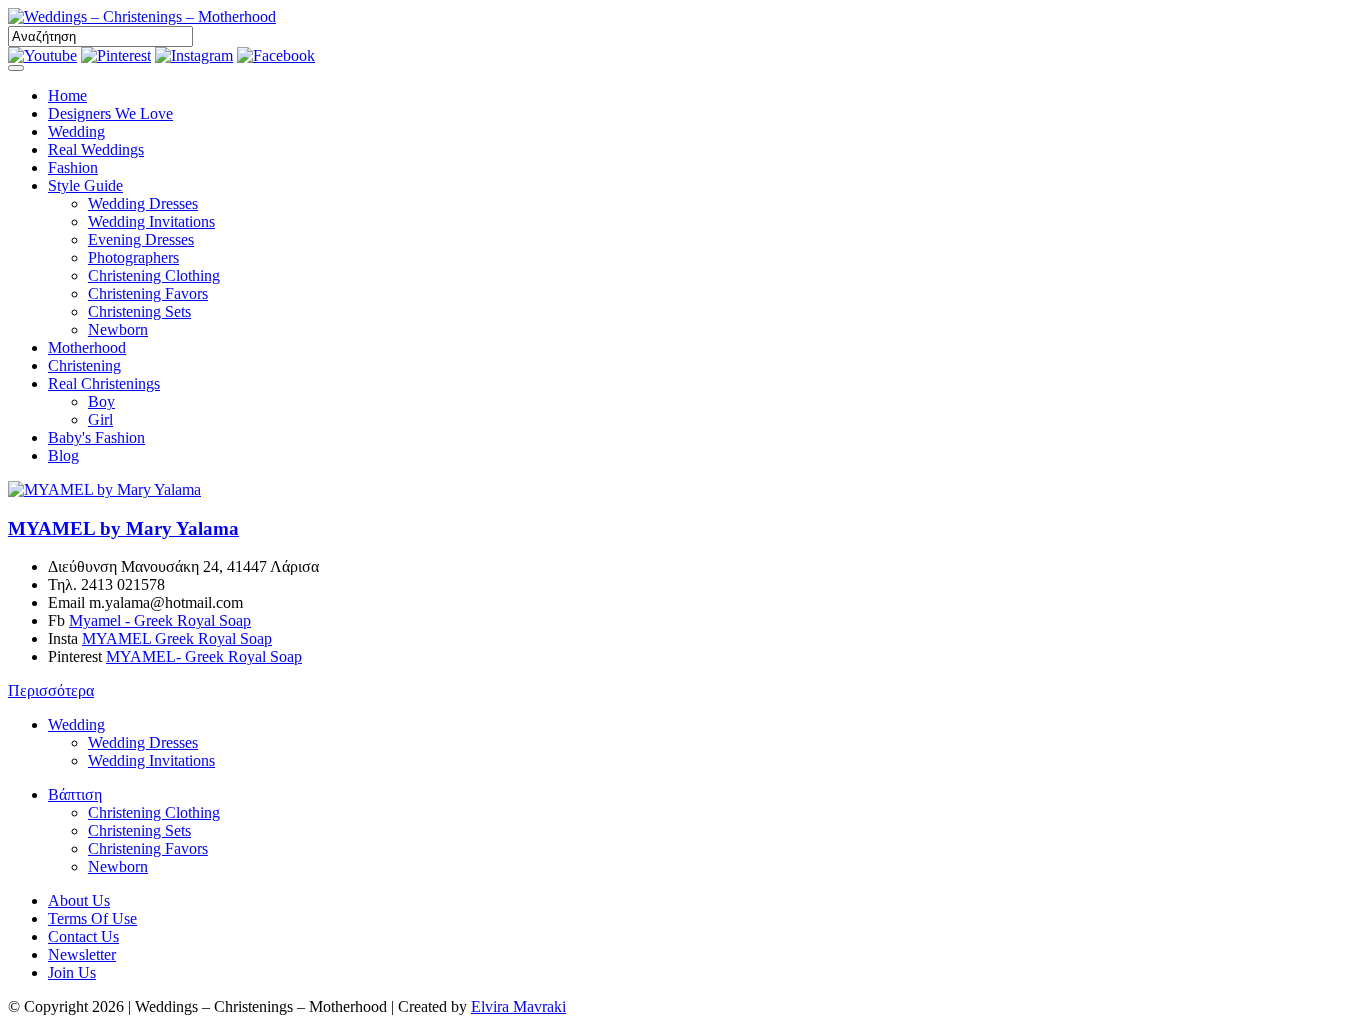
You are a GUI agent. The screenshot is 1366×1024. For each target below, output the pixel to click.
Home (67, 95)
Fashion (73, 167)
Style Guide (85, 185)
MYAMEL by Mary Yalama (123, 528)
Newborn (118, 329)
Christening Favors (148, 293)
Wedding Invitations (151, 221)
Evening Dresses (141, 239)
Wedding (76, 131)
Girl (100, 419)
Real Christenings (104, 383)
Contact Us (83, 936)
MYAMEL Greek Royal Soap (177, 638)
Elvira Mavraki (518, 1006)
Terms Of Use (92, 918)
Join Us (72, 972)
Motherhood (87, 347)
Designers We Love (110, 113)
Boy (101, 401)
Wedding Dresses (143, 203)
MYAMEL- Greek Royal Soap (204, 656)
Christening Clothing (154, 275)
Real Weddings (96, 149)
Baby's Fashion (96, 437)
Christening (84, 365)
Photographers (133, 257)
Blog (63, 455)
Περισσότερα (51, 690)
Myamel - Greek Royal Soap (160, 620)
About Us (79, 900)
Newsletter (82, 954)
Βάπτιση (75, 794)
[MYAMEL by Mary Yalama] (104, 489)
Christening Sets (139, 311)
